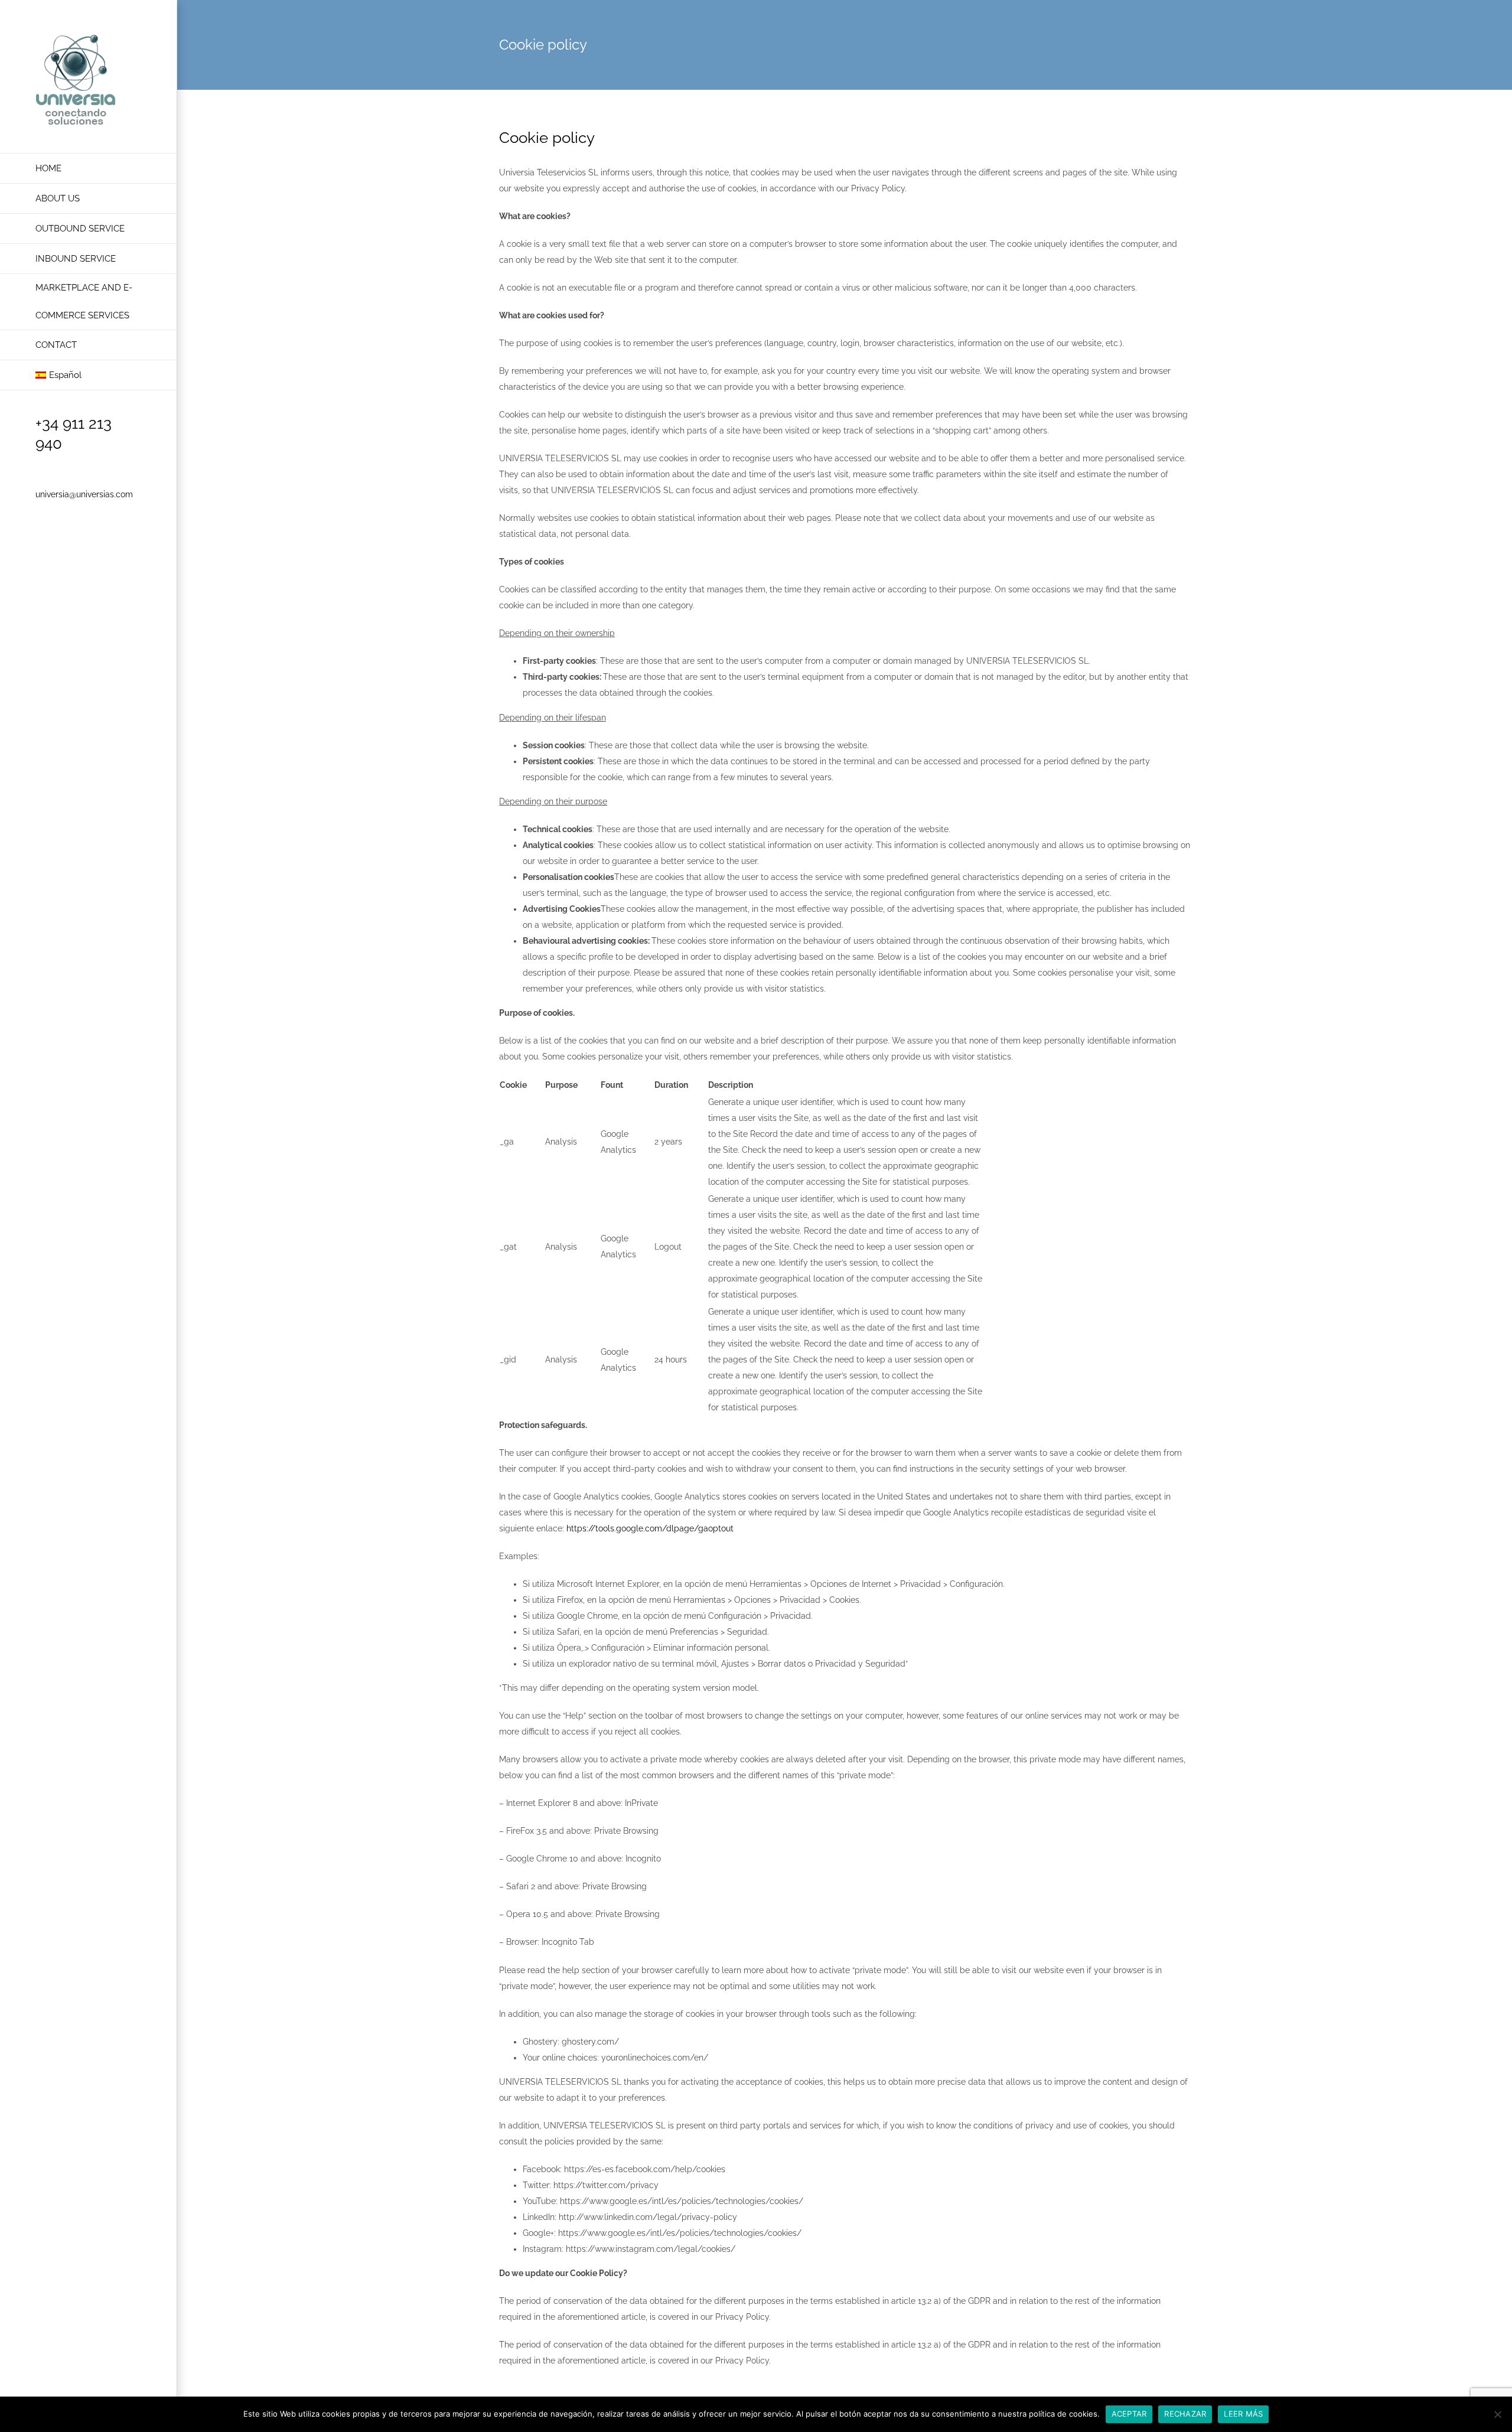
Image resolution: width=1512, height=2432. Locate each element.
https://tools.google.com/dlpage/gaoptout (650, 1528)
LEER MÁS (1243, 2414)
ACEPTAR (1129, 2414)
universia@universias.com (84, 494)
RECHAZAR (1185, 2414)
